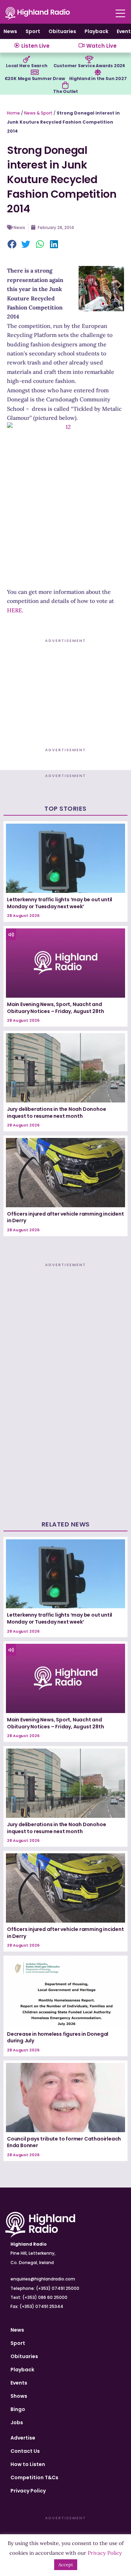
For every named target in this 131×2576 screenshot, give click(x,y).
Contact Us (25, 2451)
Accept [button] (66, 2565)
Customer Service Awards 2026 (89, 66)
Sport (33, 31)
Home (13, 113)
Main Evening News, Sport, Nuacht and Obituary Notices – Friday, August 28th (55, 1008)
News (10, 31)
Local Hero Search (27, 66)
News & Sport (38, 113)
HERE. (15, 610)
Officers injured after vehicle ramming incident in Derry (65, 1217)
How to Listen (28, 2464)
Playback (96, 31)
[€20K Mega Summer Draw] (35, 72)
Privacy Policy (28, 2491)
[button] (12, 245)
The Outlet (65, 91)
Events (19, 2383)
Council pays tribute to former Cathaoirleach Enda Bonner (64, 2142)
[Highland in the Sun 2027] (98, 72)
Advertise (23, 2438)
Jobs (17, 2422)
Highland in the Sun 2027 (98, 78)
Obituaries (62, 31)
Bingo (18, 2409)
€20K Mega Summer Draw (35, 78)
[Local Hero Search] (27, 60)
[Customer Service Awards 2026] (89, 60)
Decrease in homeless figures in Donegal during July (58, 2037)
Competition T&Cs (34, 2477)
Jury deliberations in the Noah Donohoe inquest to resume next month (56, 1113)
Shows (19, 2396)
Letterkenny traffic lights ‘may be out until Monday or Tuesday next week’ (60, 903)
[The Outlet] (65, 85)
